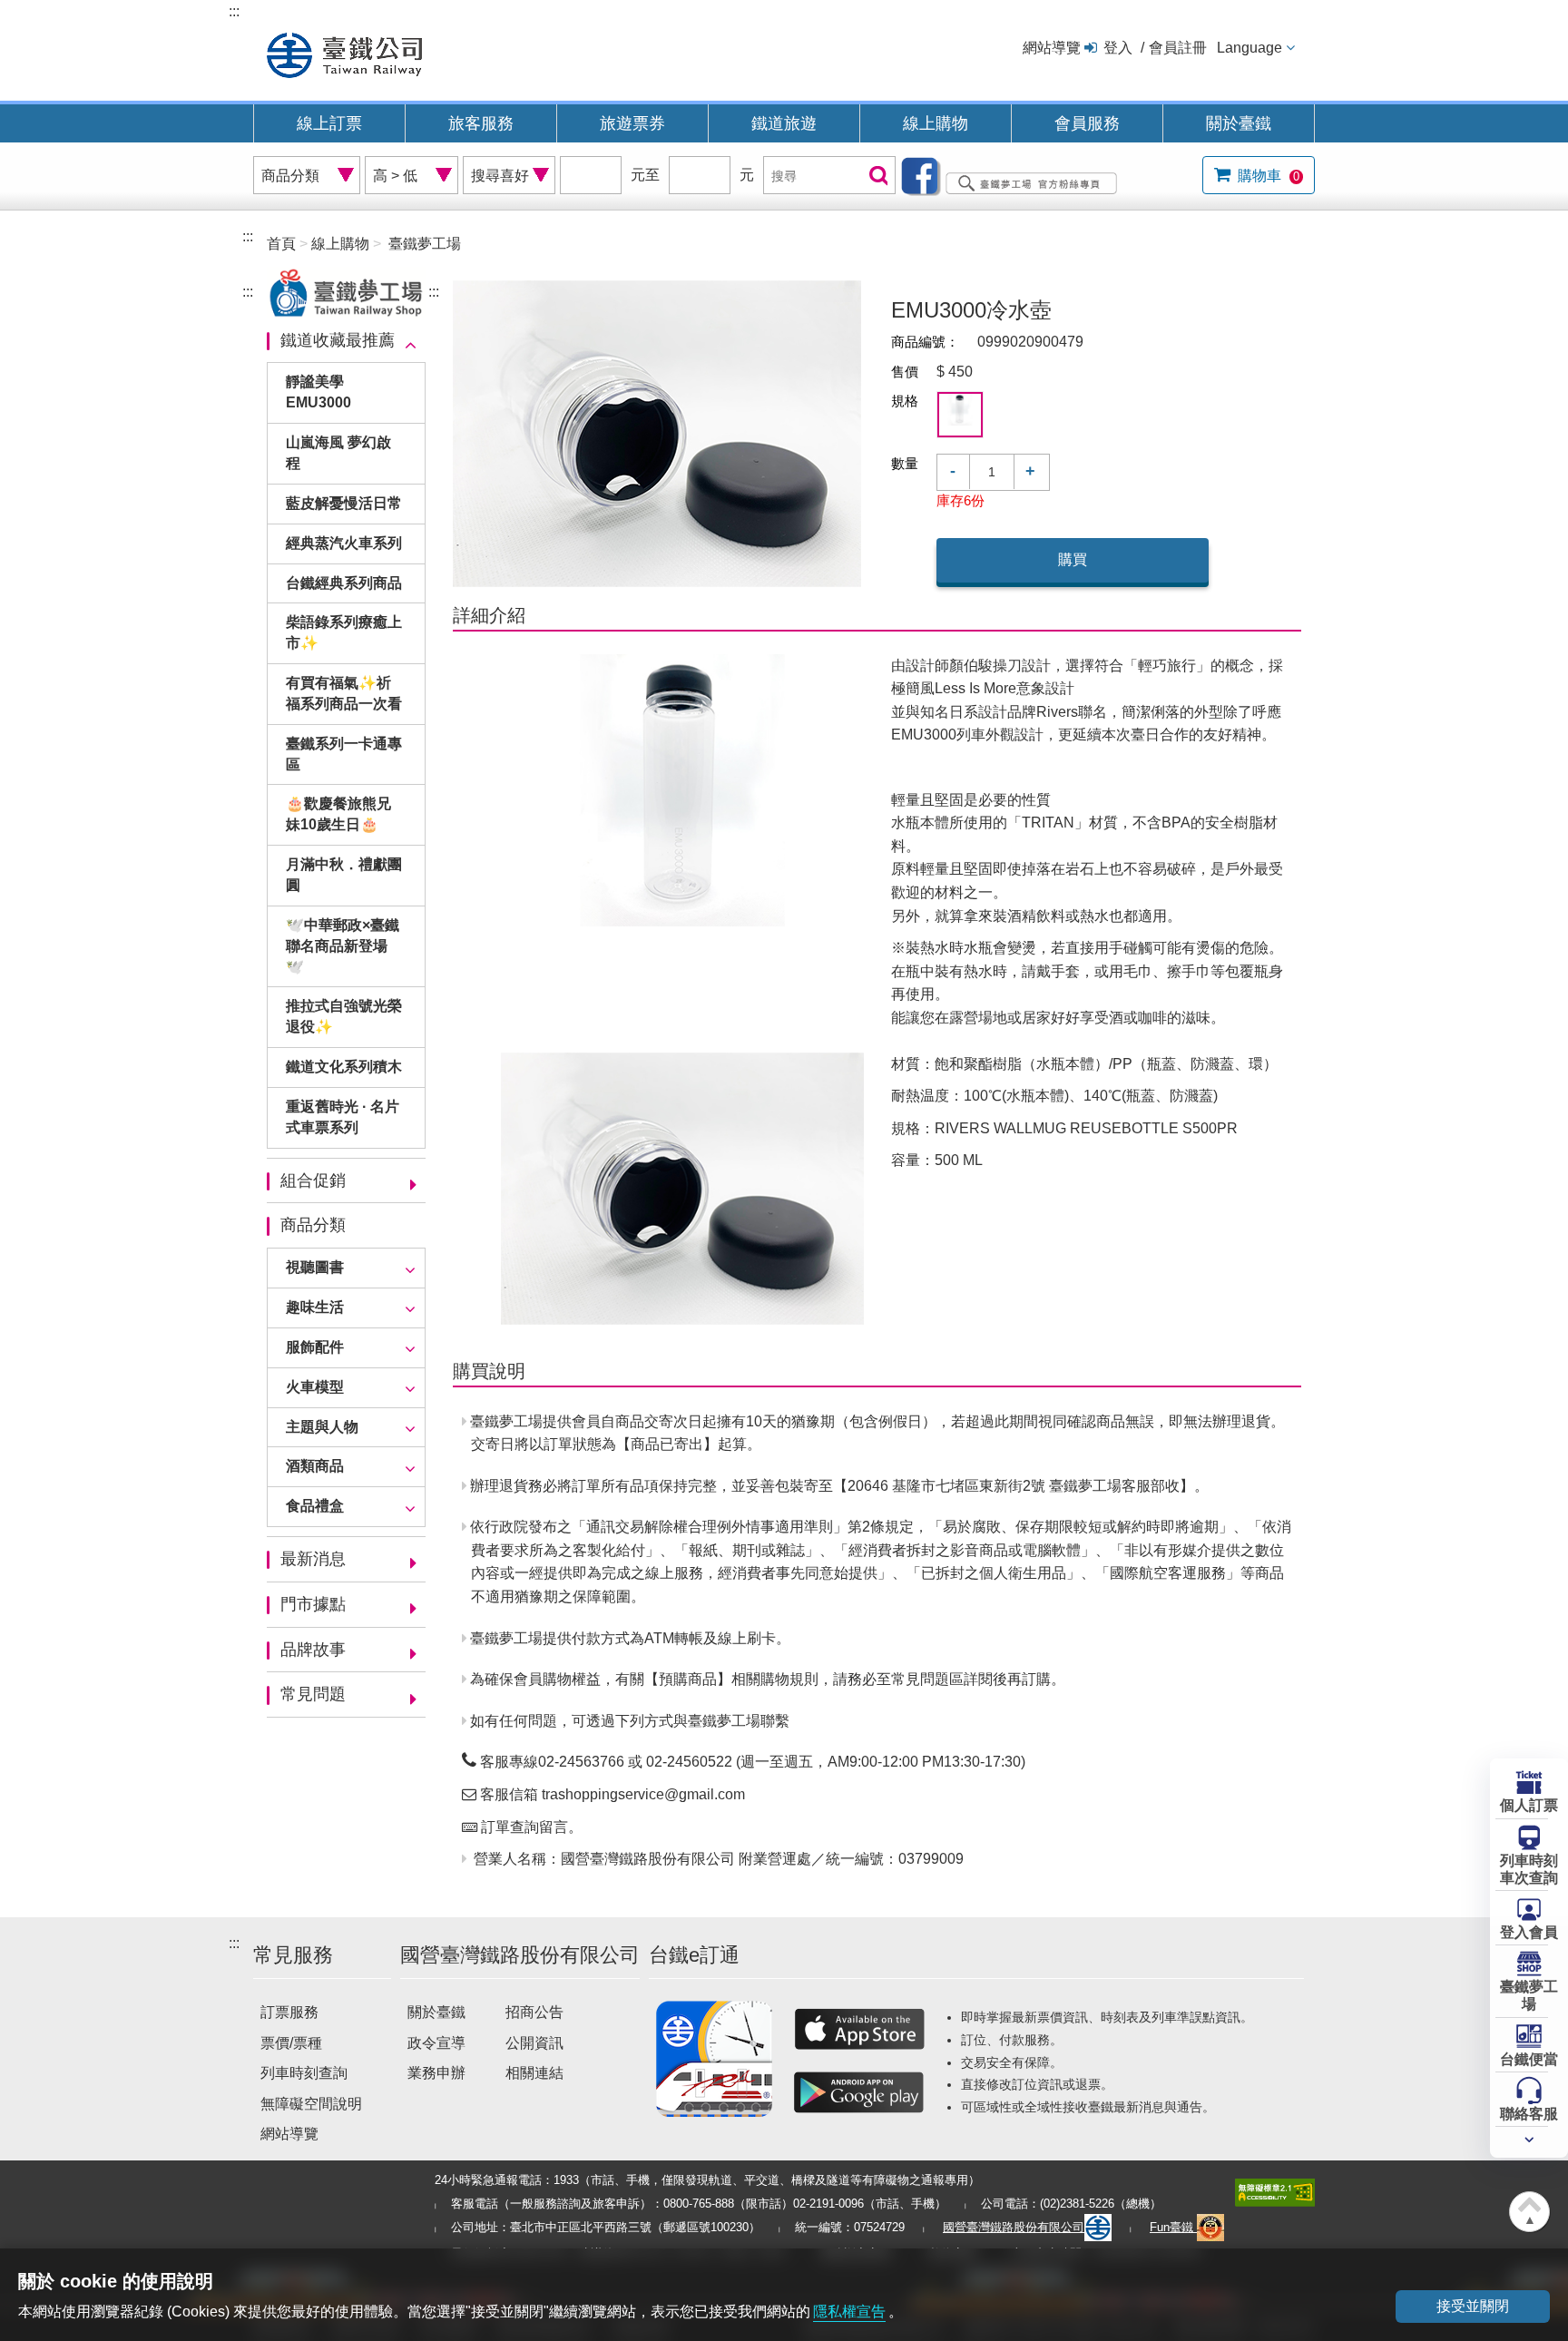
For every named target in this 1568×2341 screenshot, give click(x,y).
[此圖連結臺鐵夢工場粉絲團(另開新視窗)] (1014, 175)
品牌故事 (313, 1650)
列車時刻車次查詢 (1529, 1869)
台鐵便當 (1529, 2059)
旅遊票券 (632, 123)
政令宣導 (436, 2043)
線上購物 (936, 123)
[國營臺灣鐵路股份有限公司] (344, 53)
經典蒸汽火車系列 (344, 543)
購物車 (1267, 176)
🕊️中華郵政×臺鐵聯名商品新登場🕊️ (343, 946)
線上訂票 (329, 123)
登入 (1118, 48)
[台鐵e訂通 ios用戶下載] (859, 2029)
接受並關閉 (1473, 2306)
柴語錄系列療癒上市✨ (344, 632)
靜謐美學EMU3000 (318, 392)
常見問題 (313, 1694)
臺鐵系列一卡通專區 (344, 754)
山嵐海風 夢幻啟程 (338, 453)
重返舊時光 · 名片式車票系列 (343, 1117)
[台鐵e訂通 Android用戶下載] (859, 2092)
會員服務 (1087, 123)
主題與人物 (322, 1427)
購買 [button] (1073, 559)
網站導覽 (1052, 48)
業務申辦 (436, 2073)
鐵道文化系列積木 (344, 1067)
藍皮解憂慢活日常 (344, 503)
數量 (905, 463)
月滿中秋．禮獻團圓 (344, 875)
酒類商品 (315, 1466)
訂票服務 (289, 2012)
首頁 (281, 244)
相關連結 (534, 2073)
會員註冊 (1178, 48)
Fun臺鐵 (1173, 2227)
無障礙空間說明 (311, 2104)
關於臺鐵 (1239, 123)
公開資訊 (534, 2043)
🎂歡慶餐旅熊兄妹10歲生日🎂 (338, 814)
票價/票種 (291, 2043)
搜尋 (877, 176)
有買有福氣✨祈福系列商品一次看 (344, 693)
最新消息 (313, 1559)
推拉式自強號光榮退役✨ (344, 1016)
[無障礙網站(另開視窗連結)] (1275, 2192)
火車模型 (315, 1387)
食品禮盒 (315, 1506)
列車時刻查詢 (304, 2073)
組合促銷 (313, 1180)
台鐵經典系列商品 (344, 583)
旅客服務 (481, 123)
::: (234, 11)
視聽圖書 (315, 1267)
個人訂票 (1529, 1805)
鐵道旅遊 (784, 123)
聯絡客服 (1529, 2114)
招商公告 (534, 2012)
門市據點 (313, 1604)
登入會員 (1529, 1932)
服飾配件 (315, 1347)
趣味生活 (315, 1307)
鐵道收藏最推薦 (338, 340)
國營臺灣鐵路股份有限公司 (1014, 2227)
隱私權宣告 (849, 2312)
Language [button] (1249, 48)
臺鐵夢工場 (1529, 1995)
